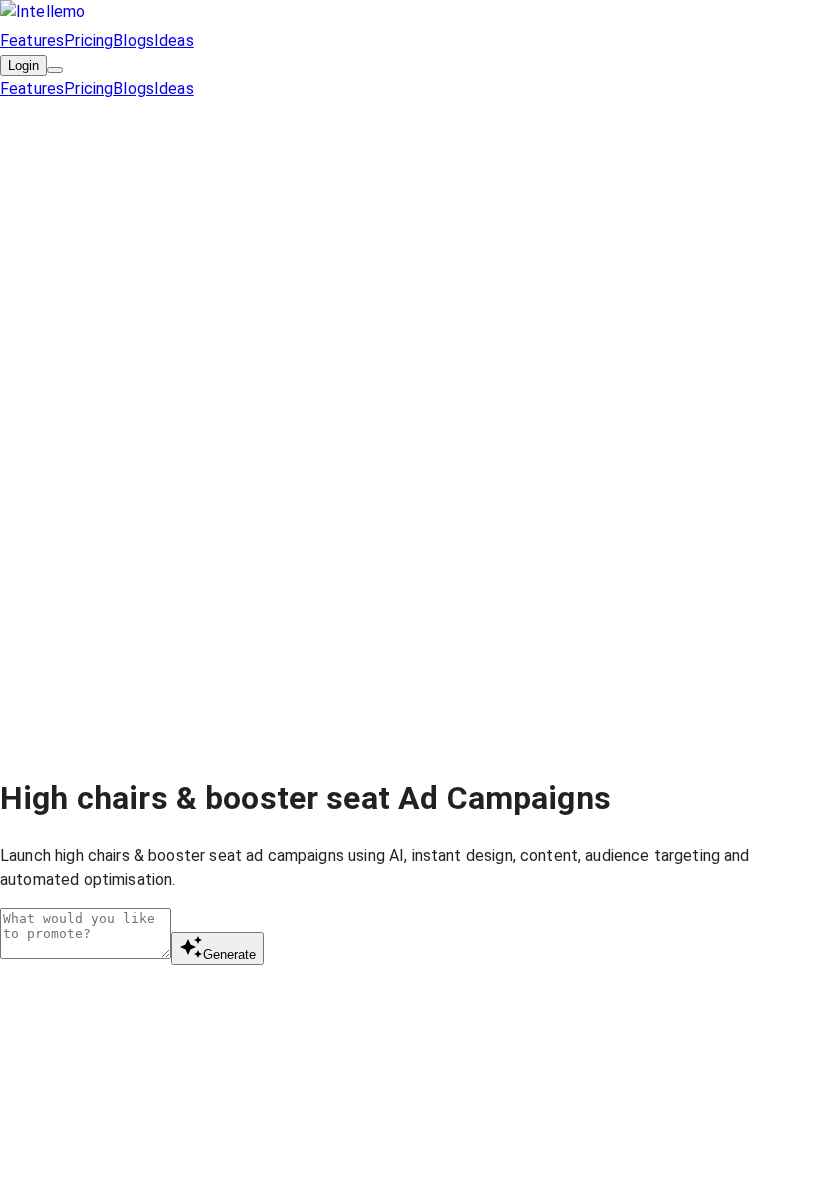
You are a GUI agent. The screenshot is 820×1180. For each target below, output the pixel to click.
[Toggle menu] (55, 70)
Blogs (133, 40)
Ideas (174, 40)
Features (32, 40)
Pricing (88, 40)
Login (23, 65)
